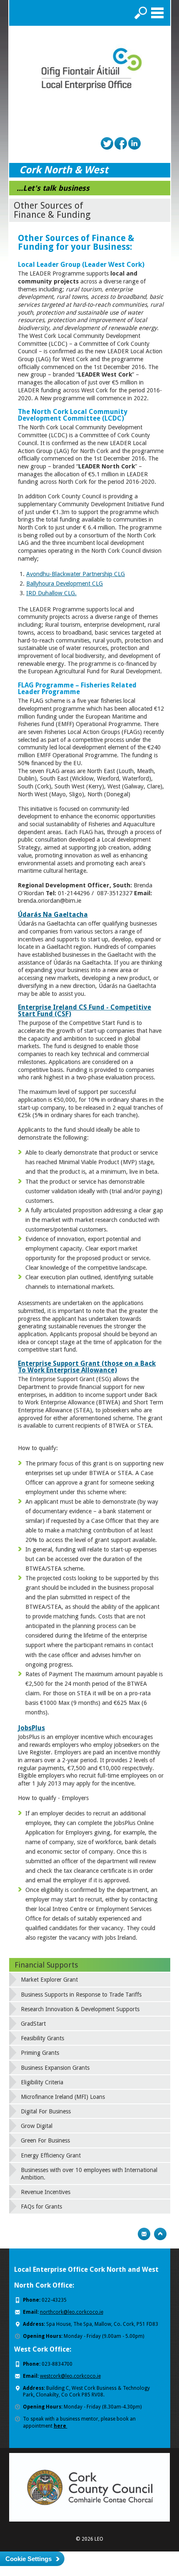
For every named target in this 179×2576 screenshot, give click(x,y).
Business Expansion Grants (55, 2068)
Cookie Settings (29, 2559)
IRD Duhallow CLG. (51, 593)
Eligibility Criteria (42, 2082)
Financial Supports (46, 1965)
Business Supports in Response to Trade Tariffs (81, 1995)
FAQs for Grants (41, 2207)
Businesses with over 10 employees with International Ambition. (89, 2174)
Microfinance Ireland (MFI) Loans (63, 2097)
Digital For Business (46, 2111)
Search (141, 13)
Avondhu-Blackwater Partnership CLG (76, 574)
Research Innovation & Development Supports (80, 2009)
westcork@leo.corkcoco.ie (70, 2376)
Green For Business (45, 2140)
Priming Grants (40, 2053)
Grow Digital (37, 2126)
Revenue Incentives (46, 2192)
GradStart (33, 2024)
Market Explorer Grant (49, 1980)
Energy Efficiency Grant (51, 2155)
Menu (157, 13)
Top (160, 2234)
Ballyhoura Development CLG (65, 584)
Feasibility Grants (42, 2038)
